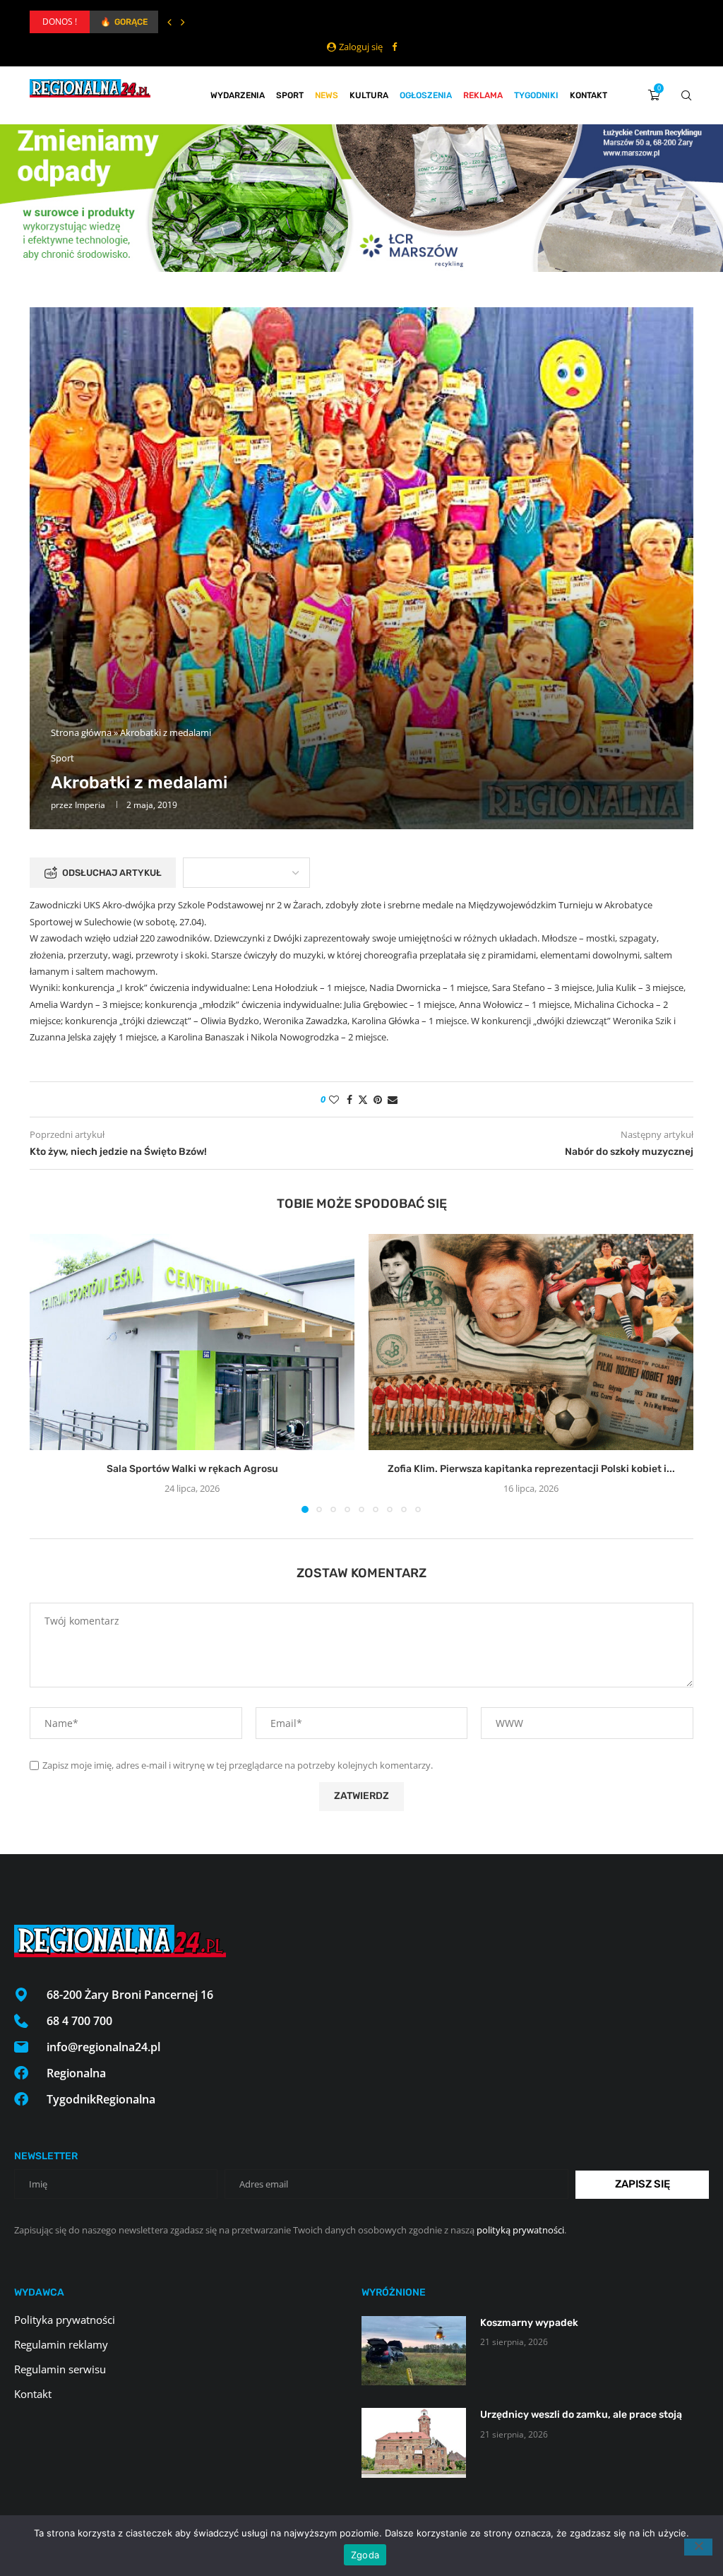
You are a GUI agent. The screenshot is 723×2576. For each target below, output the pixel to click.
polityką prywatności (520, 2230)
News (327, 95)
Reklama (483, 95)
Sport (290, 95)
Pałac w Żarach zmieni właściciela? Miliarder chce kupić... (207, 22)
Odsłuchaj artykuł (112, 873)
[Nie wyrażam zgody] (698, 2547)
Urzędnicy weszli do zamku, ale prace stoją (581, 2415)
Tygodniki (536, 95)
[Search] (686, 95)
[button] (169, 22)
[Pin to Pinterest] (378, 1099)
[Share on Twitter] (363, 1099)
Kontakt (588, 95)
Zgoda (365, 2555)
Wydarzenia (238, 95)
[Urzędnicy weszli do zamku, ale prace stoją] (414, 2443)
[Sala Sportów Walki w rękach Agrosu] (192, 1342)
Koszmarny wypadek (529, 2323)
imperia (90, 805)
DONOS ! (60, 22)
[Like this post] (334, 1099)
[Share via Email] (393, 1099)
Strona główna (81, 732)
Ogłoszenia (426, 95)
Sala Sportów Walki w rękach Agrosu (192, 1469)
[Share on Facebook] (349, 1099)
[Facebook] (394, 47)
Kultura (369, 95)
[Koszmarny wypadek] (414, 2351)
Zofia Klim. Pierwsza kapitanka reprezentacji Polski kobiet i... (531, 1469)
